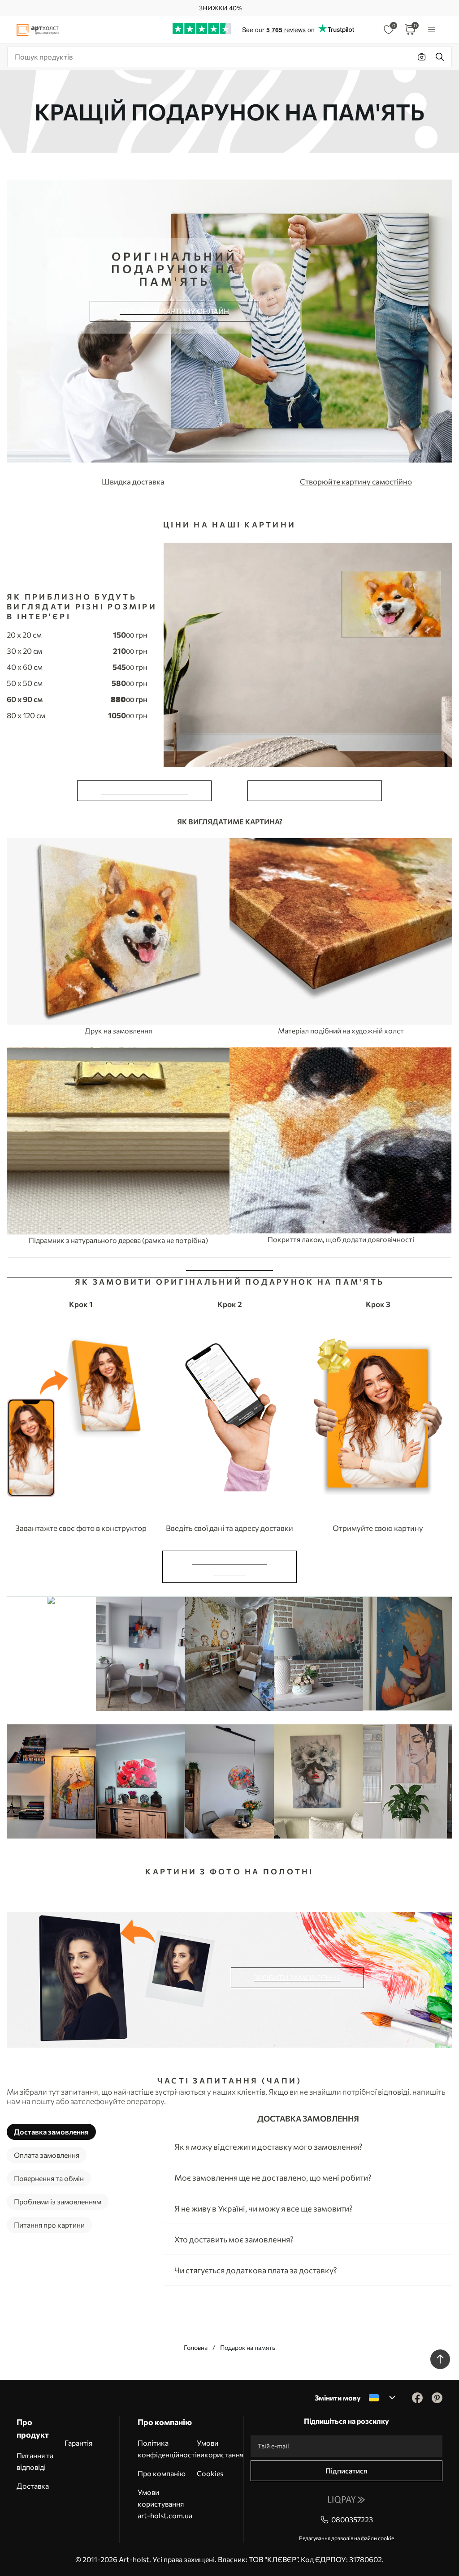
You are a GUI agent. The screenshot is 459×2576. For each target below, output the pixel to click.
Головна (196, 2347)
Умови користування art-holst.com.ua (165, 2504)
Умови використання (220, 2449)
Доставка (33, 2486)
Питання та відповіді (35, 2461)
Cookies (210, 2473)
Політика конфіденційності (167, 2449)
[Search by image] (422, 57)
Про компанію (162, 2473)
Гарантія (78, 2443)
